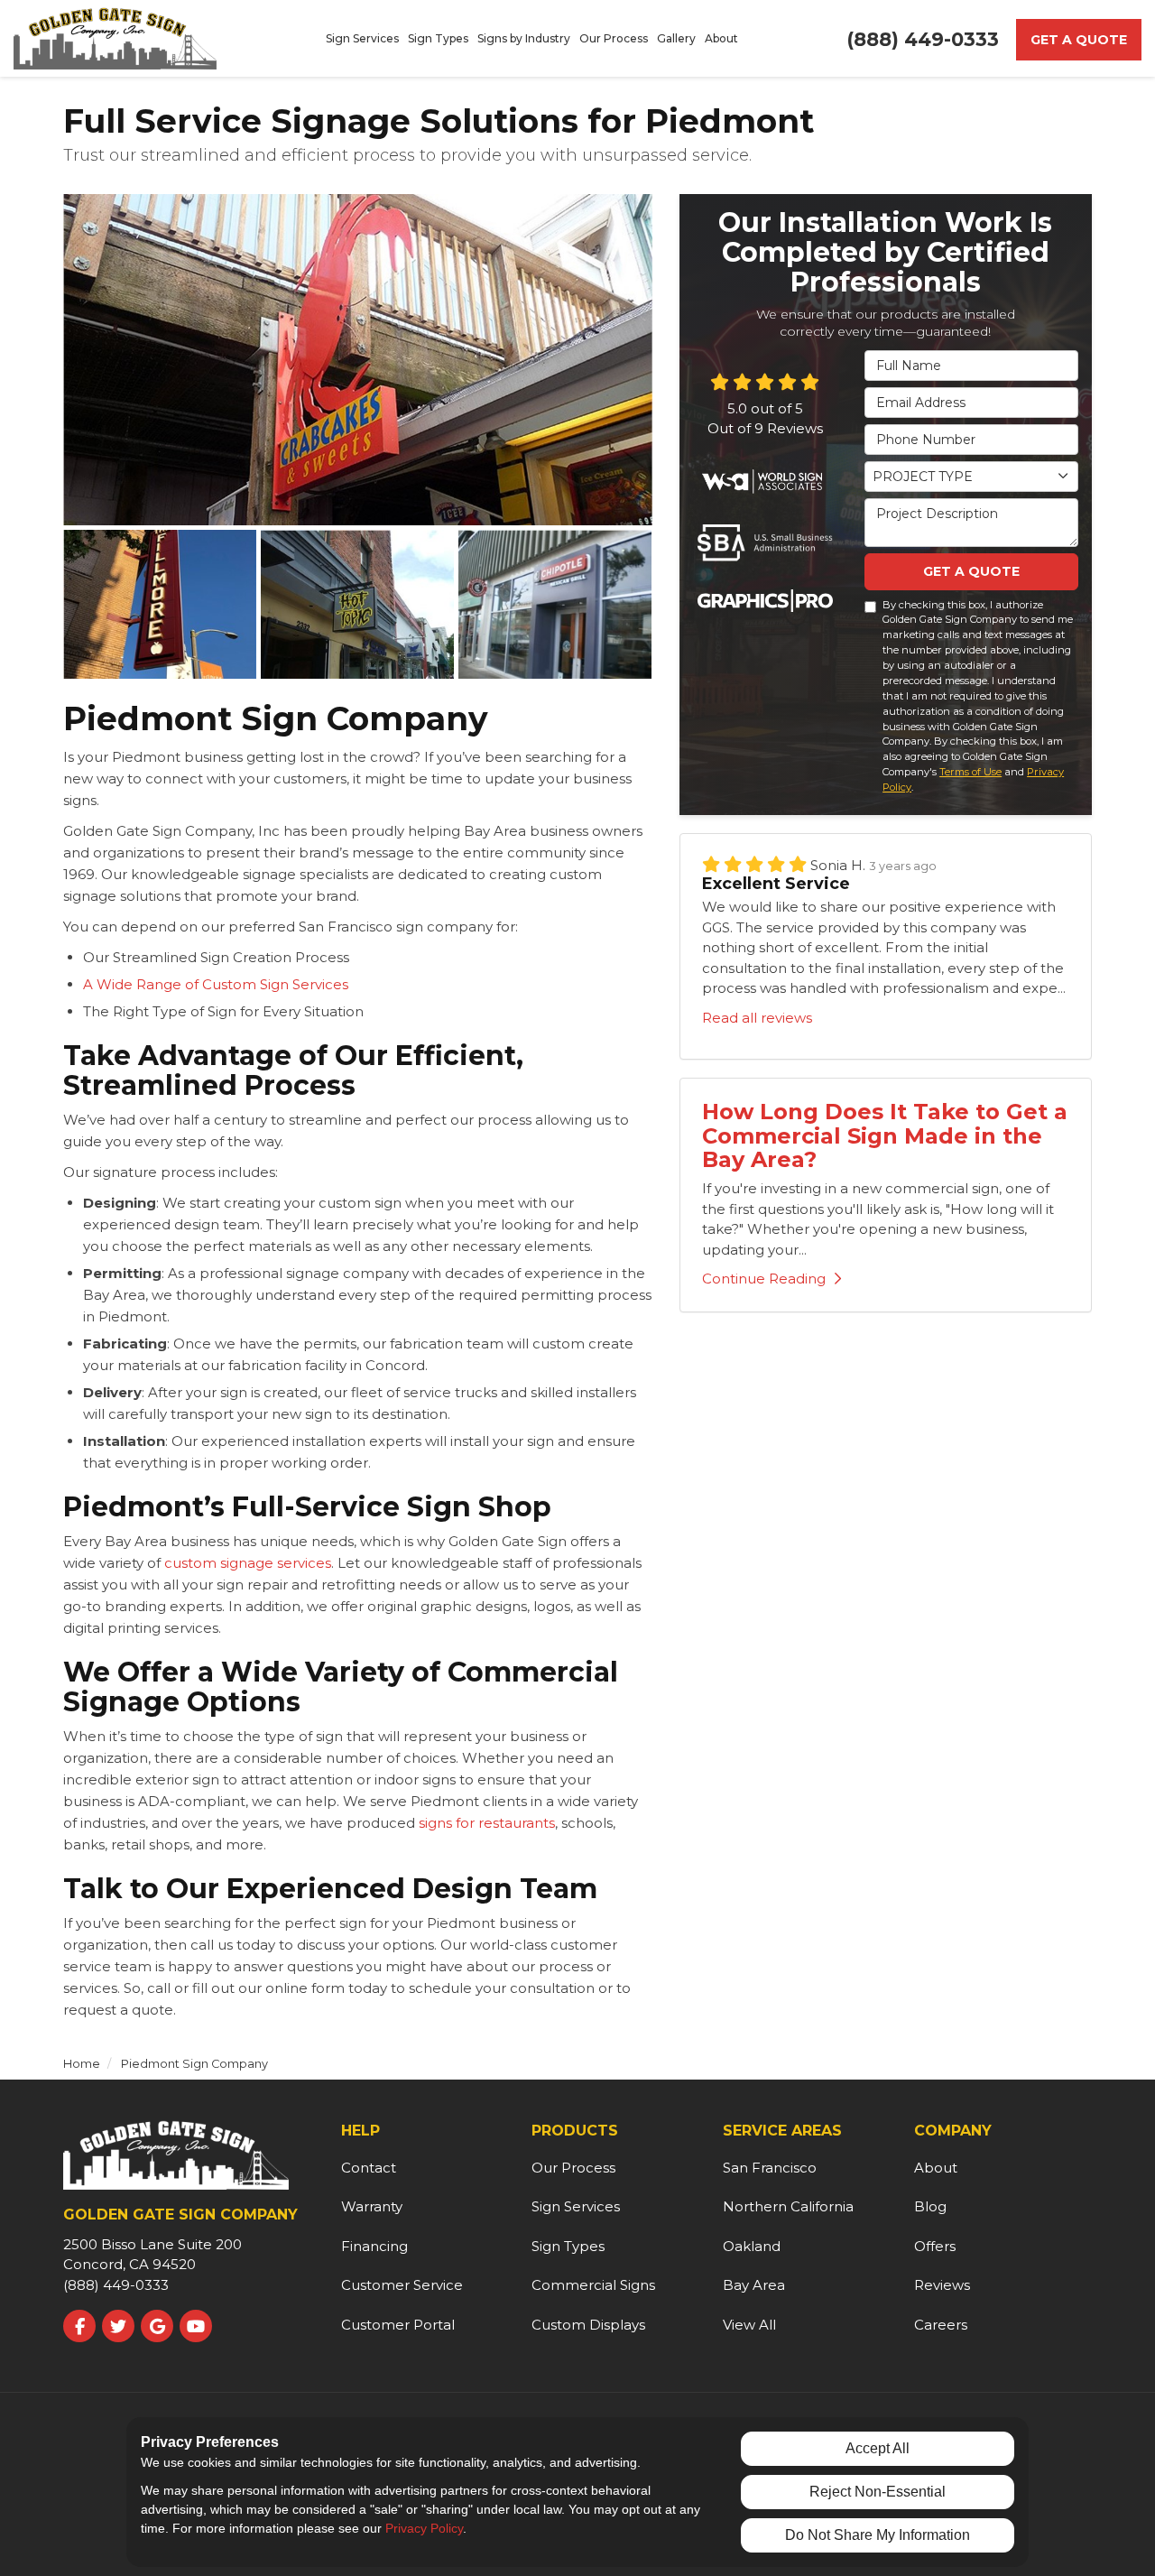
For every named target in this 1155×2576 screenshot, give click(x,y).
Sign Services (576, 2206)
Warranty (372, 2206)
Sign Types (568, 2246)
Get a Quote (1079, 40)
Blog (930, 2206)
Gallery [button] (676, 38)
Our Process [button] (614, 38)
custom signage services (248, 1563)
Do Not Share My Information (878, 2535)
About (936, 2168)
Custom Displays (588, 2325)
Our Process (573, 2168)
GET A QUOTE (971, 571)
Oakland (752, 2246)
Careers (941, 2325)
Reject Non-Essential (878, 2492)
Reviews (942, 2285)
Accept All (878, 2448)
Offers (935, 2246)
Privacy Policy (424, 2528)
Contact (369, 2168)
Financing (374, 2246)
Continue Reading (764, 1279)
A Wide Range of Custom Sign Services (216, 984)
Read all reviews (757, 1018)
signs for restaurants (485, 1823)
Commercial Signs (593, 2285)
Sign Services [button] (362, 38)
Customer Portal (398, 2325)
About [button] (721, 38)
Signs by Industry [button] (524, 38)
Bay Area (754, 2285)
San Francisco (770, 2168)
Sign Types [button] (438, 38)
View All (749, 2325)
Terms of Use (970, 772)
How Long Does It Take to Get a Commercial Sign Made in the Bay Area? (885, 1135)
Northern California (788, 2206)
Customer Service (402, 2285)
